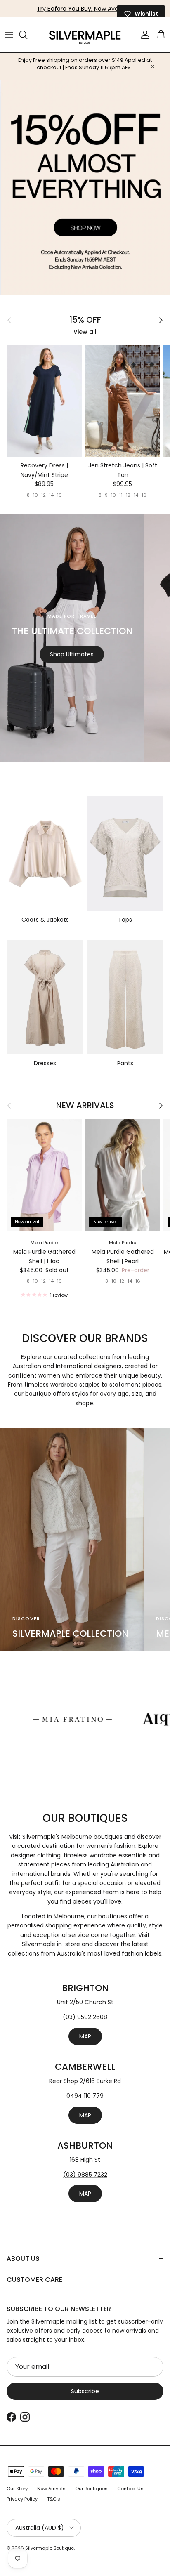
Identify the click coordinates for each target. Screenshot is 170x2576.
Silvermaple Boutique (50, 2548)
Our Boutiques (91, 2489)
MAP (85, 2036)
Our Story (17, 2489)
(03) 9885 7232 (85, 2175)
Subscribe (85, 2391)
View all (85, 332)
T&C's (54, 2499)
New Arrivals (85, 1106)
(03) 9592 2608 (85, 2017)
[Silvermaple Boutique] (85, 35)
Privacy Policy (22, 2499)
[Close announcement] (153, 66)
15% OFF (85, 320)
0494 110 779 (85, 2096)
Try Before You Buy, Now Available (85, 9)
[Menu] (9, 35)
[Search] (27, 35)
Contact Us (130, 2489)
